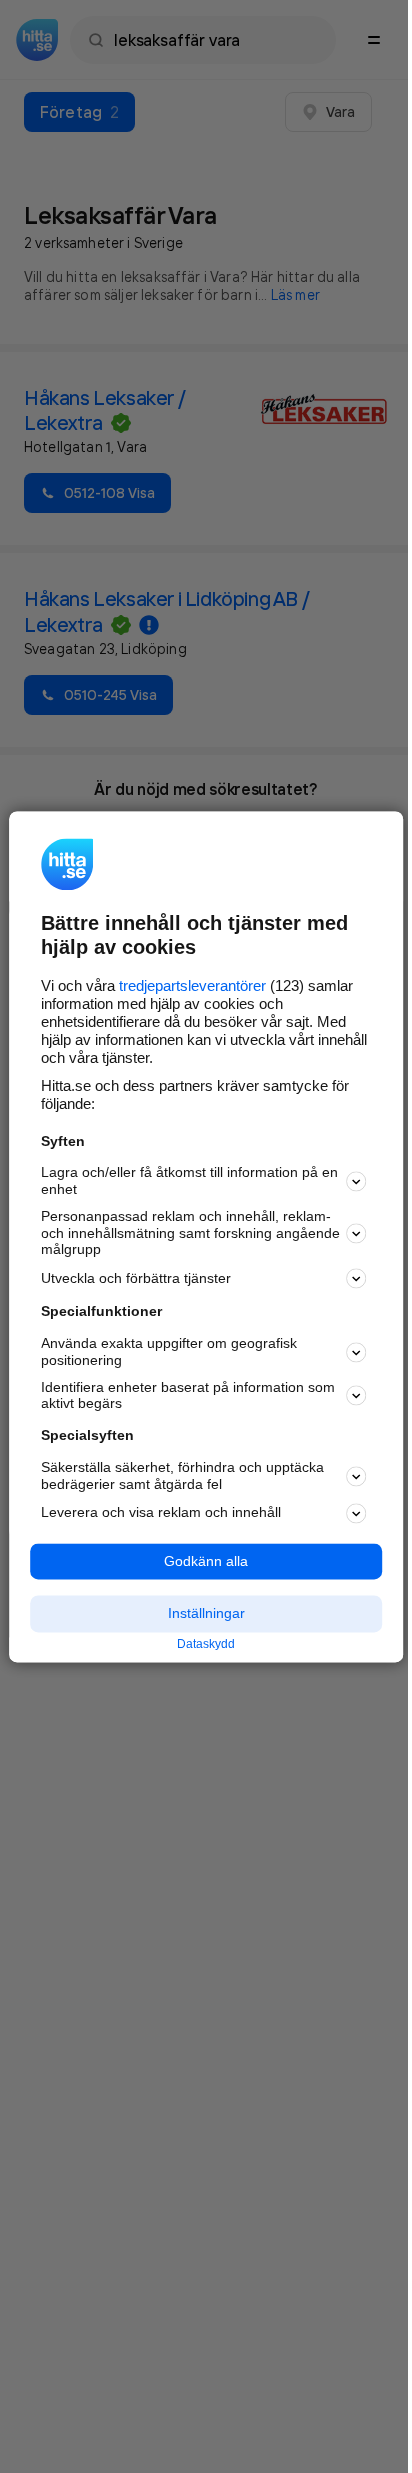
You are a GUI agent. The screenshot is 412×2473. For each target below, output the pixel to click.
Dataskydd (206, 1645)
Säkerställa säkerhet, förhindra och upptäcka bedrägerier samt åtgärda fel (182, 1475)
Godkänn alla (206, 1561)
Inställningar (206, 1614)
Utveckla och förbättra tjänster (136, 1278)
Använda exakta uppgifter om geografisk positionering (169, 1352)
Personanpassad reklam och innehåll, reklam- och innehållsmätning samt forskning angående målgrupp (190, 1233)
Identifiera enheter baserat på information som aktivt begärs (188, 1395)
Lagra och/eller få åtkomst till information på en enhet (189, 1181)
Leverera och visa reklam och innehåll (161, 1513)
